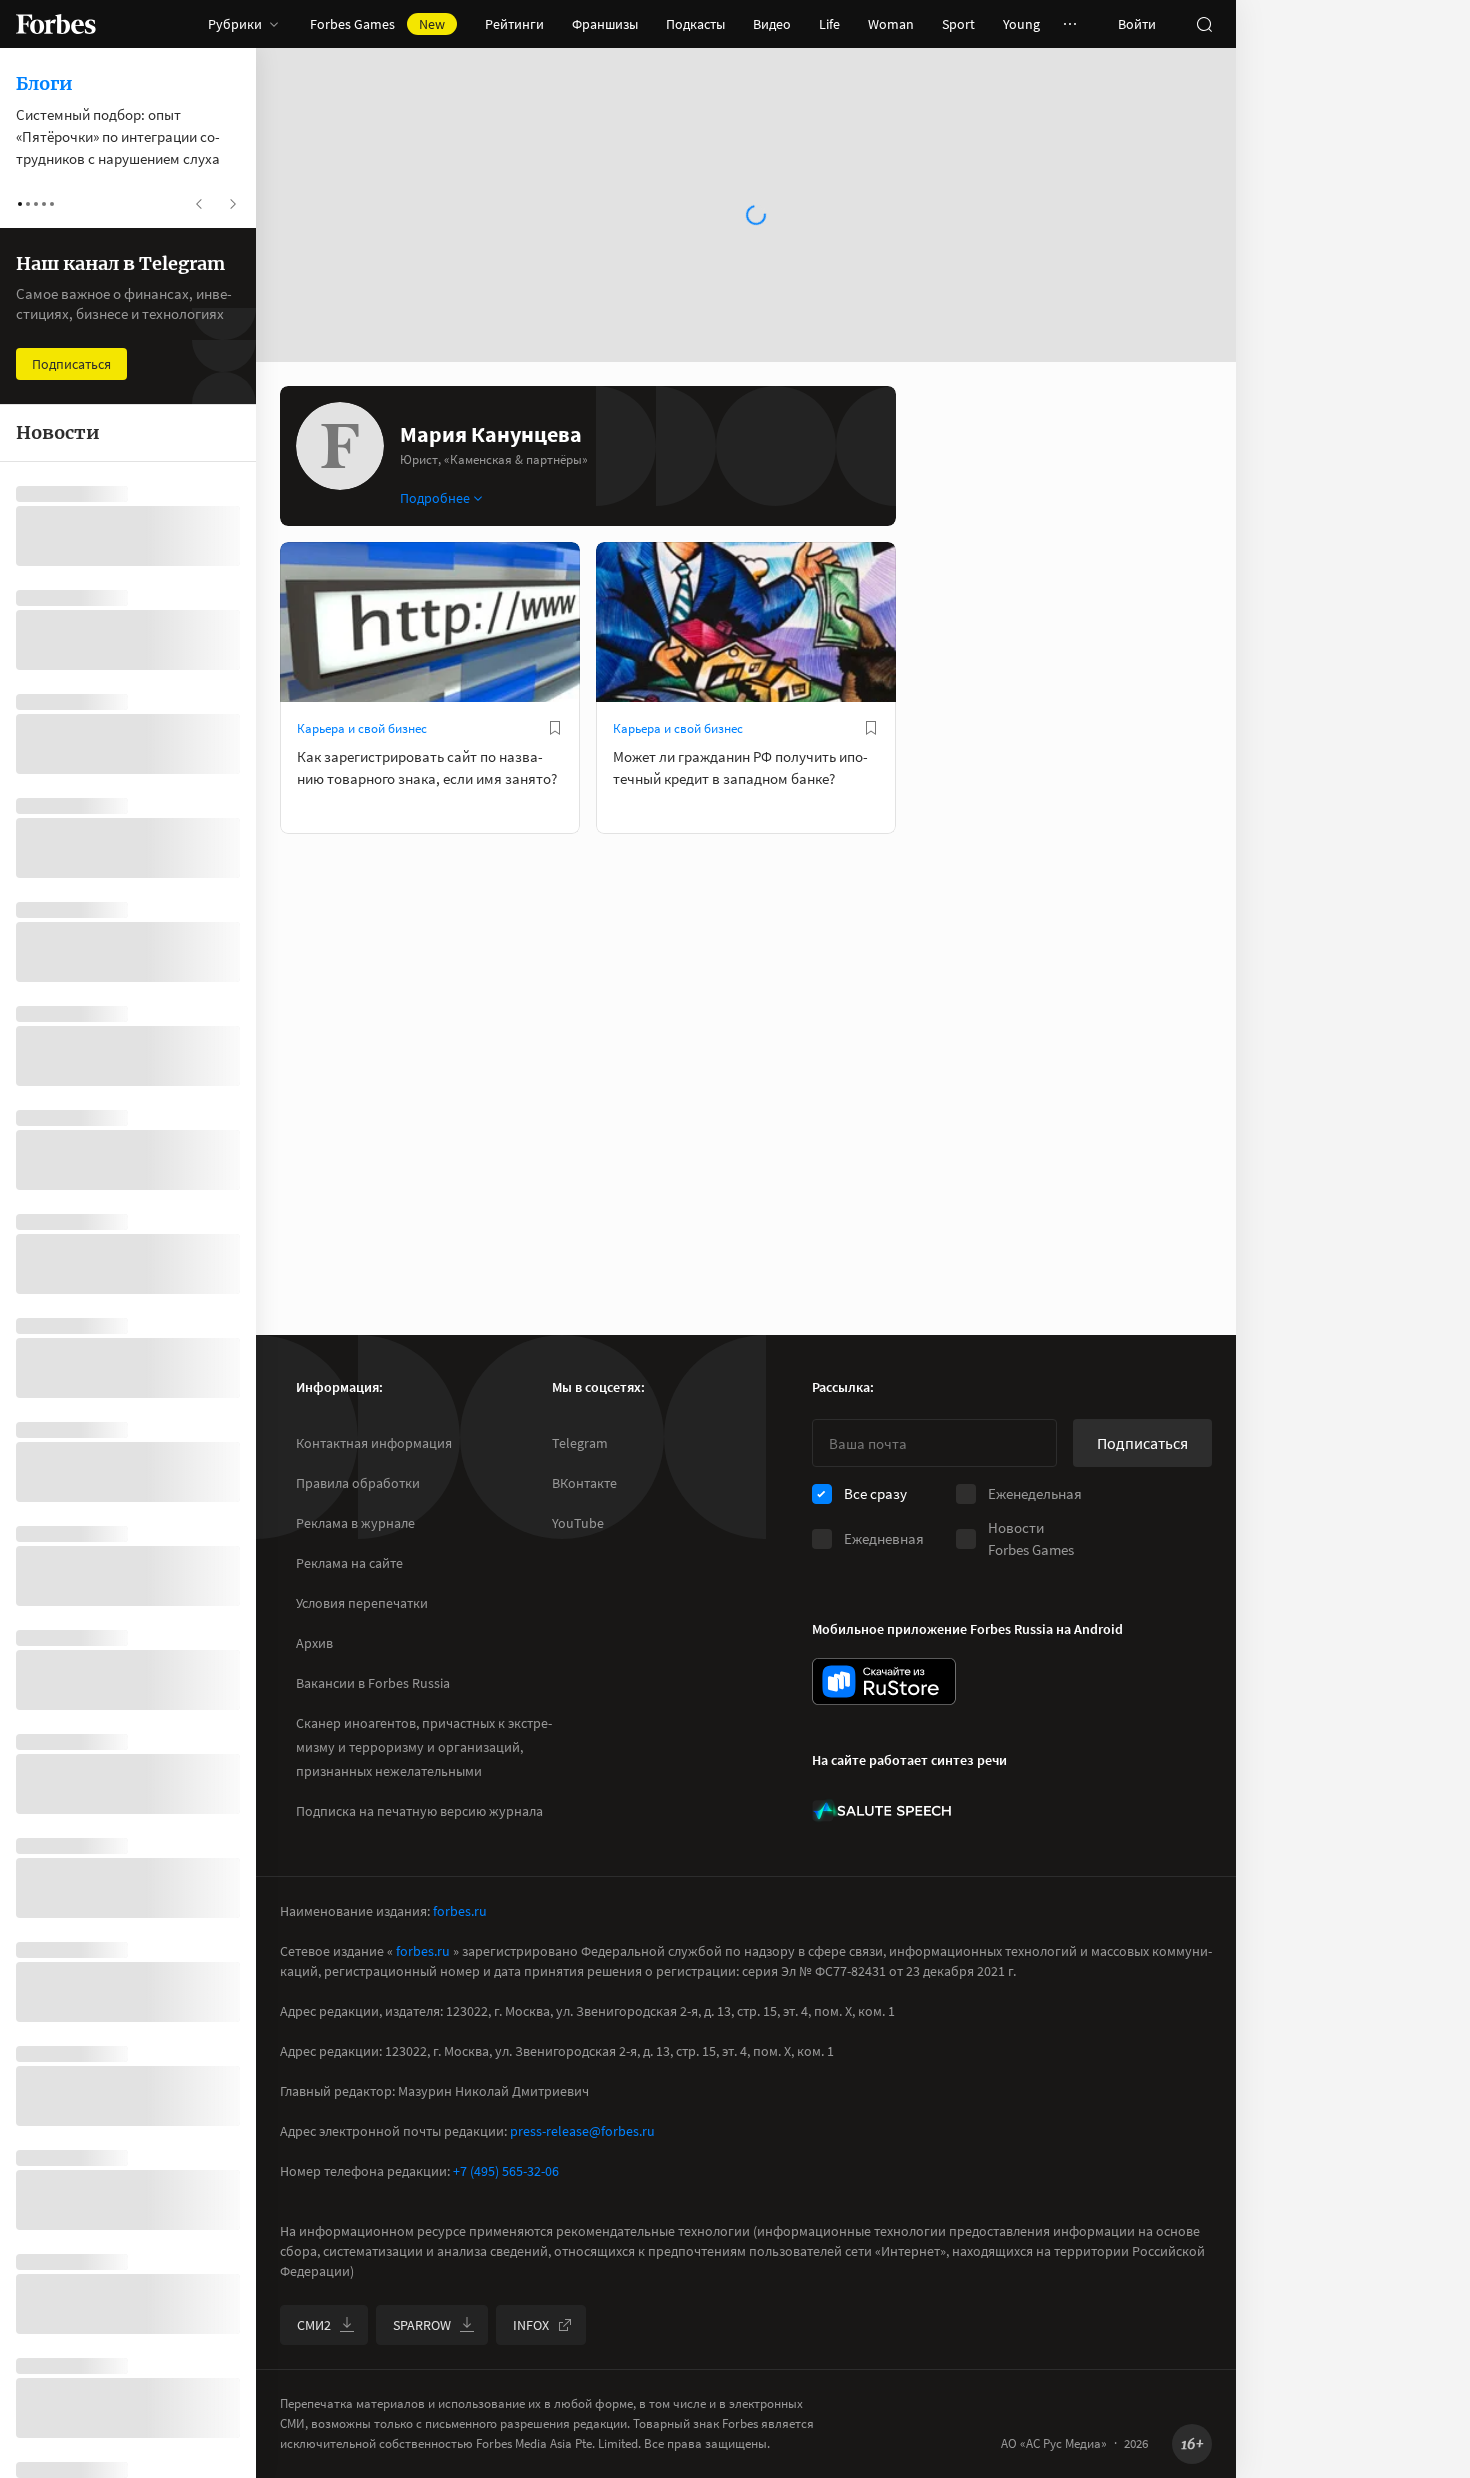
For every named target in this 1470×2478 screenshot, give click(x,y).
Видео (772, 24)
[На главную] (56, 24)
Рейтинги (514, 24)
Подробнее (435, 498)
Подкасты (695, 24)
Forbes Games (377, 24)
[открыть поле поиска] (1204, 24)
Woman (891, 24)
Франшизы (605, 24)
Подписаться (1142, 1443)
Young (1021, 24)
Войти (1137, 24)
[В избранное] (555, 728)
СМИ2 (314, 2325)
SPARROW (422, 2325)
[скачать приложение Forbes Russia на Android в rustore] (884, 1681)
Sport (958, 24)
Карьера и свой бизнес (362, 728)
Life (829, 24)
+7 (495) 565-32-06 (506, 2171)
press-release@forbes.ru (582, 2131)
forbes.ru (460, 1911)
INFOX (531, 2325)
